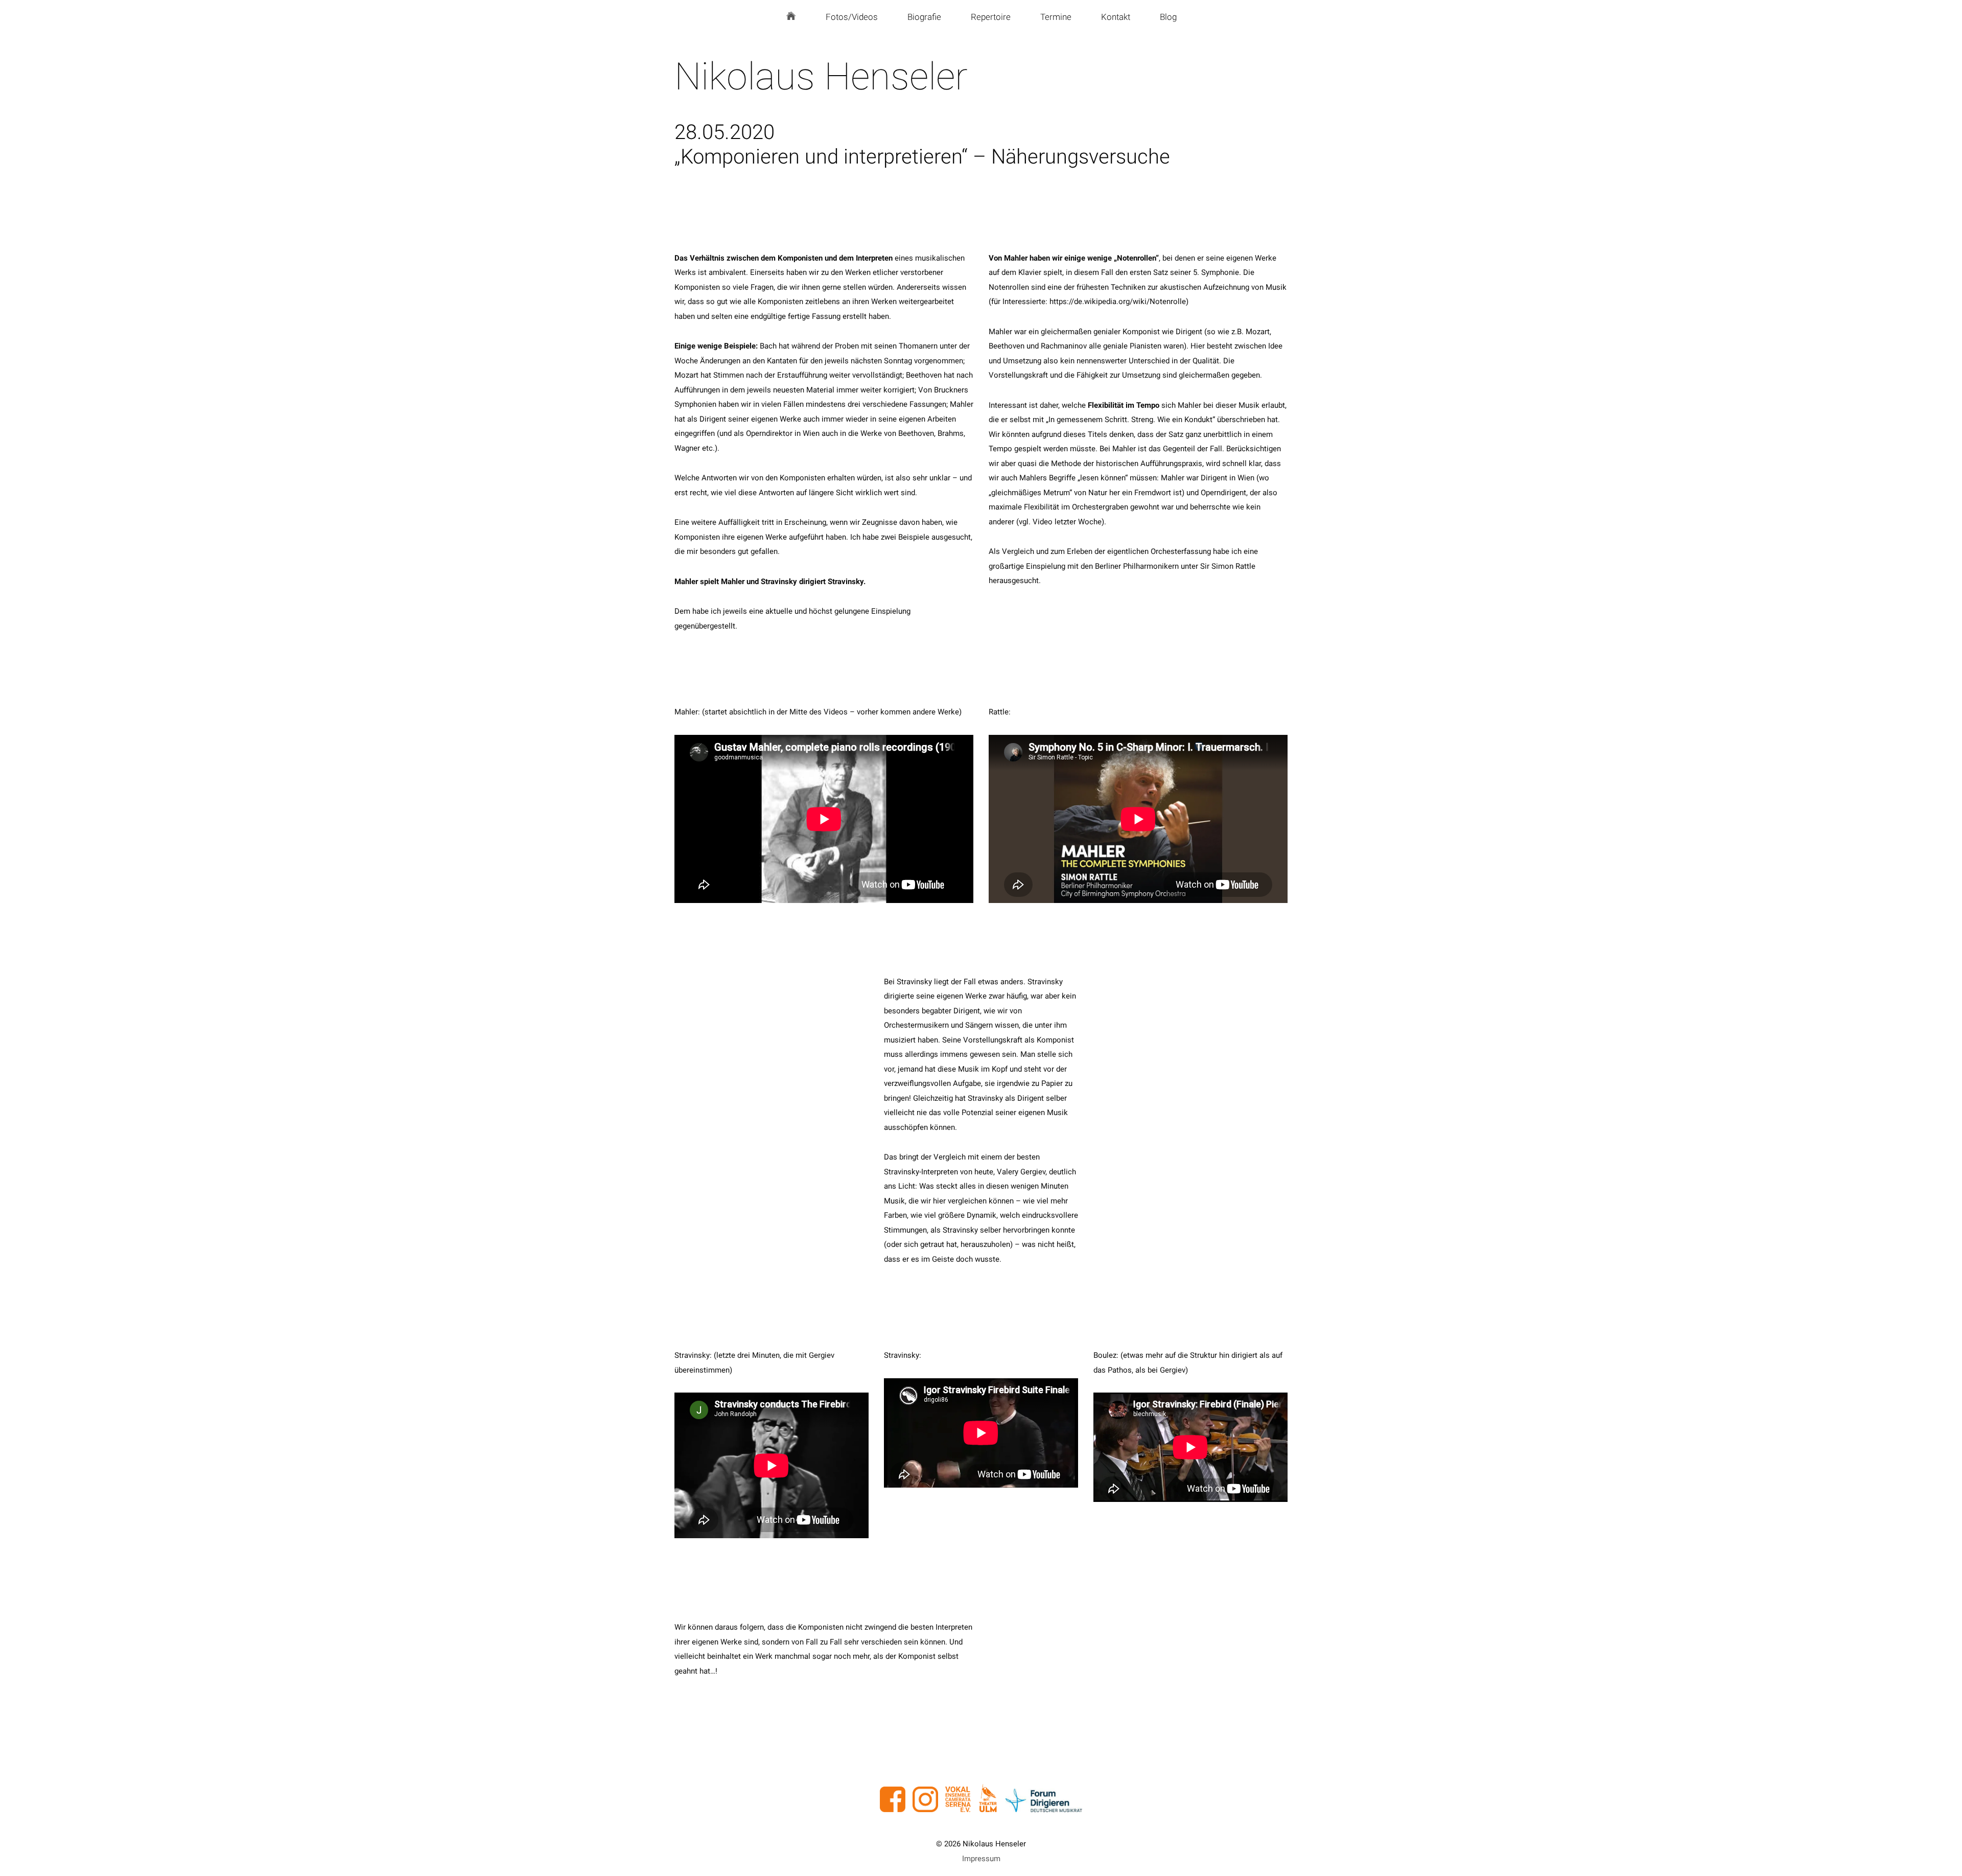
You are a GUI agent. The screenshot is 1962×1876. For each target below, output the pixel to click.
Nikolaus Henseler (821, 76)
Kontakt (1116, 17)
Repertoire (991, 17)
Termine (1056, 17)
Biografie (924, 17)
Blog (1168, 17)
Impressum (981, 1859)
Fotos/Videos (852, 17)
